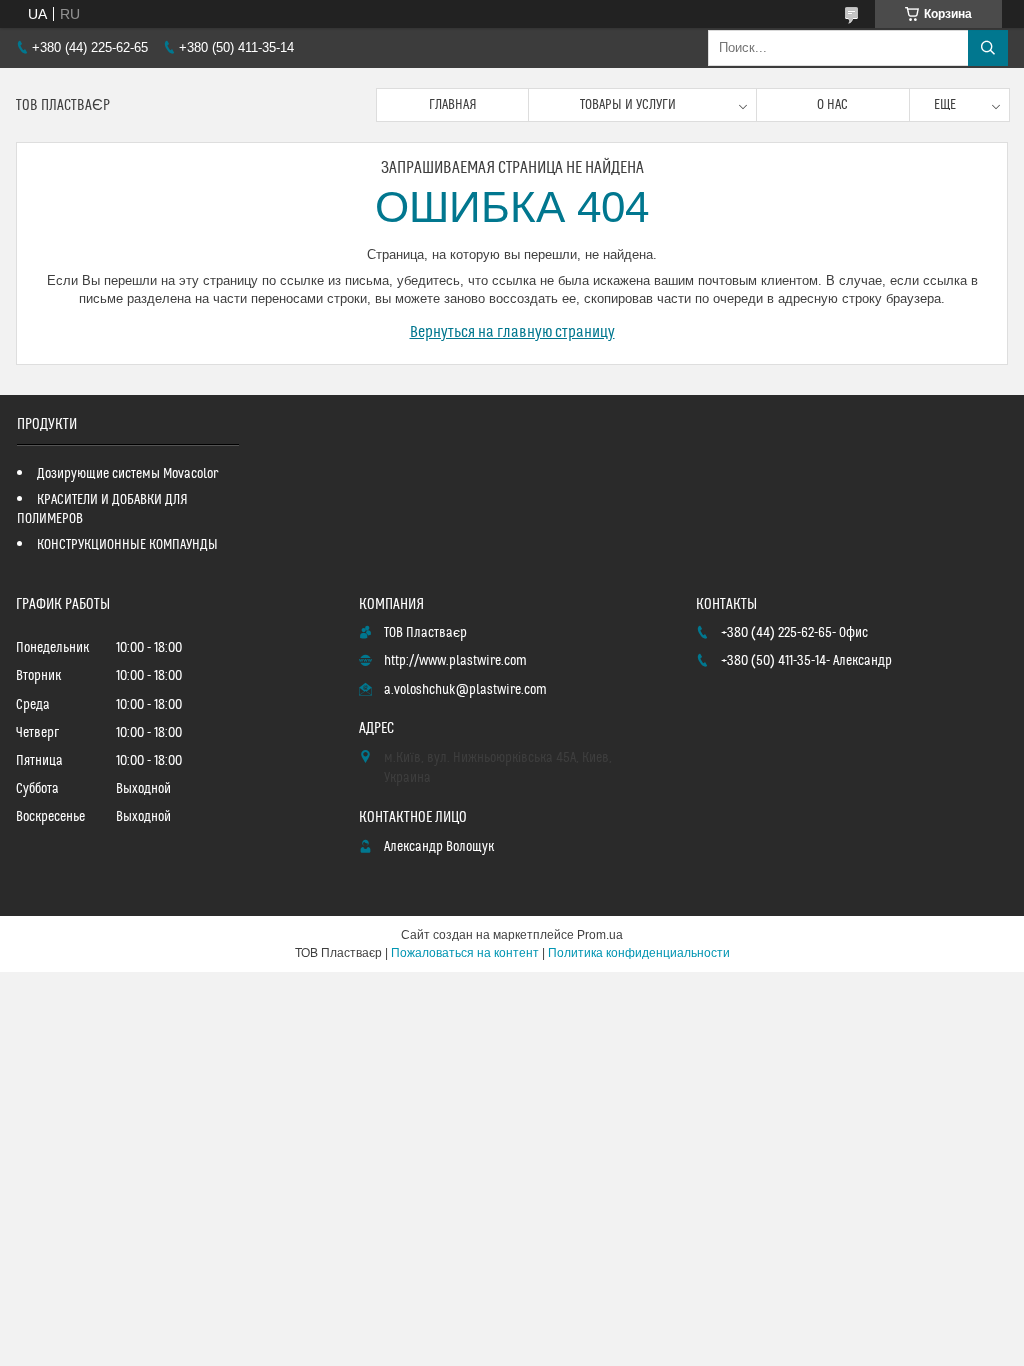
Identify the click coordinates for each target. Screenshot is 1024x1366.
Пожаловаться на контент (465, 953)
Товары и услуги (628, 105)
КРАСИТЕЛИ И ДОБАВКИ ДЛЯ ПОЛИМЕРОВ (102, 509)
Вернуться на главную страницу (512, 332)
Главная (453, 105)
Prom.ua (600, 935)
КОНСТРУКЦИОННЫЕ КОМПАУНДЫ (127, 545)
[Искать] (988, 48)
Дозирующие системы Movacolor (127, 474)
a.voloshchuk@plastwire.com (465, 690)
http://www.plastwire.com (455, 661)
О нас (832, 105)
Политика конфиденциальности (639, 953)
